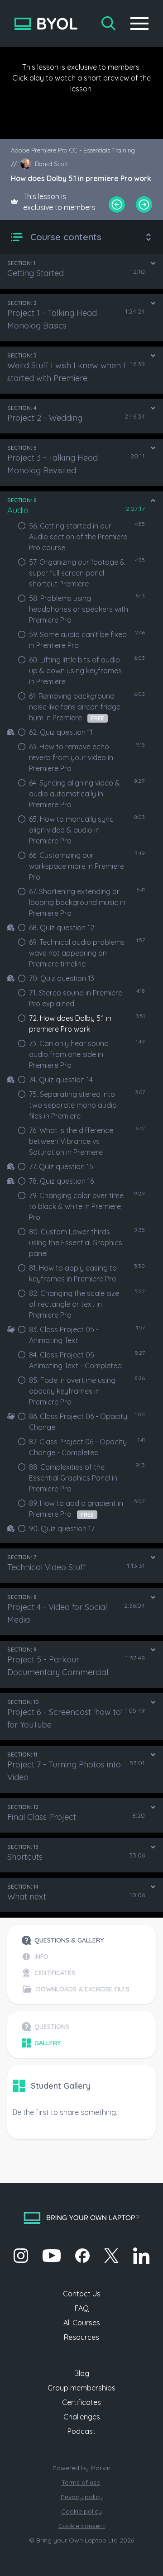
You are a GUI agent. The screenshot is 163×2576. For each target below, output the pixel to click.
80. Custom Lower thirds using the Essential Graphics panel (76, 1243)
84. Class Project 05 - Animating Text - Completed (75, 1360)
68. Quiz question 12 (62, 928)
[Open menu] (139, 24)
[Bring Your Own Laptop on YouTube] (52, 2256)
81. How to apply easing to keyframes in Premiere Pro (73, 1273)
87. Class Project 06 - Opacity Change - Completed (78, 1447)
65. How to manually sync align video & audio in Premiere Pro (71, 830)
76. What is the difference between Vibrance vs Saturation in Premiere (71, 1141)
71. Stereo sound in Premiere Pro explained (76, 998)
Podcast (81, 2431)
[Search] (109, 24)
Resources (81, 2337)
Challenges (82, 2417)
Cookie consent (82, 2526)
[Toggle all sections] (149, 237)
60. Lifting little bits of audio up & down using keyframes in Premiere (75, 671)
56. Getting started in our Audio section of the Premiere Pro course (78, 537)
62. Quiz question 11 (61, 732)
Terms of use (81, 2482)
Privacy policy (82, 2497)
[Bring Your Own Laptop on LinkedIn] (141, 2256)
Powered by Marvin (81, 2468)
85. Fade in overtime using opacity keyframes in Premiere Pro (72, 1391)
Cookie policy (81, 2511)
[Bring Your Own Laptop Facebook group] (82, 2256)
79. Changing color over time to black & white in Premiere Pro (76, 1206)
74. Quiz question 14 (61, 1080)
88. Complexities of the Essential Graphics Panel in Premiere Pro (73, 1478)
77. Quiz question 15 (61, 1167)
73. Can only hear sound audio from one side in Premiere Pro (69, 1054)
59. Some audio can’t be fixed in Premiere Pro (78, 640)
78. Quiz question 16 (61, 1181)
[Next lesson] (144, 205)
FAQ (82, 2308)
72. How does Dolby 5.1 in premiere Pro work (70, 1024)
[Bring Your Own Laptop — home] (46, 24)
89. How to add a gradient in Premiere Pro (76, 1509)
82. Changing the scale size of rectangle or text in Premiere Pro (74, 1304)
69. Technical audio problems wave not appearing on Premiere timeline (77, 953)
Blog (82, 2373)
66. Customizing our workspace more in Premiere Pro (77, 866)
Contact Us (82, 2294)
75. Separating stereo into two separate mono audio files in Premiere (73, 1105)
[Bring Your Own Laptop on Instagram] (21, 2256)
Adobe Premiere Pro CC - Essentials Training (73, 150)
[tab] (76, 1940)
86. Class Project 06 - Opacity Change (78, 1422)
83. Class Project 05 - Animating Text (64, 1335)
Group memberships (81, 2388)
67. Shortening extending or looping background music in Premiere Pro (77, 902)
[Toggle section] (153, 263)
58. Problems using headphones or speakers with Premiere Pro (79, 609)
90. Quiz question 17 (62, 1528)
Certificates (81, 2402)
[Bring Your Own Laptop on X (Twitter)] (111, 2256)
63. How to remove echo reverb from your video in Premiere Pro (71, 757)
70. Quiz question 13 (62, 978)
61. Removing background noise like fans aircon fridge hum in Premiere (75, 707)
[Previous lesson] (117, 205)
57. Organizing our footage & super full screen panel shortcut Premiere (77, 573)
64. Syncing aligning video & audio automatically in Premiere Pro (74, 794)
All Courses (82, 2323)
